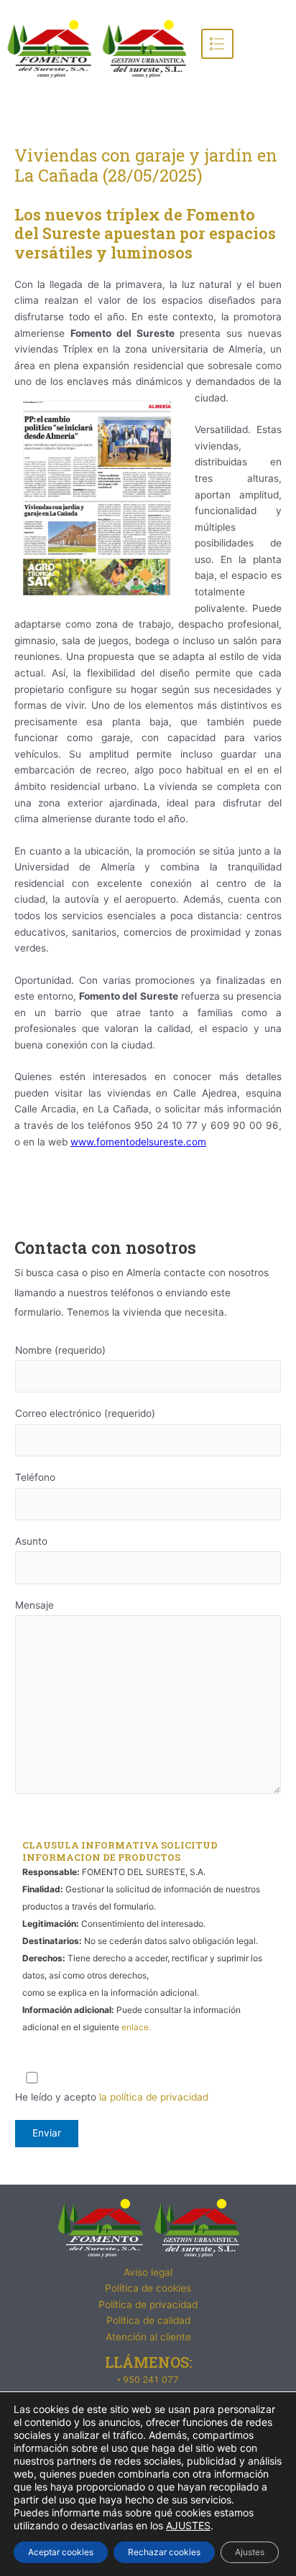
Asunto (31, 1541)
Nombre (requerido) (60, 1350)
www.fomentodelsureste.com (138, 1142)
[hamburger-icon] (217, 44)
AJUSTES (188, 2525)
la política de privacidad (154, 2097)
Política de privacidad (148, 2305)
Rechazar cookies (164, 2552)
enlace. (136, 2027)
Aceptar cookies (61, 2552)
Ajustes (250, 2552)
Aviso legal (148, 2272)
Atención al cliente (148, 2337)
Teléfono (35, 1477)
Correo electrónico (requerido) (85, 1413)
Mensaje (34, 1605)
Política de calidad (148, 2320)
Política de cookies (148, 2288)
